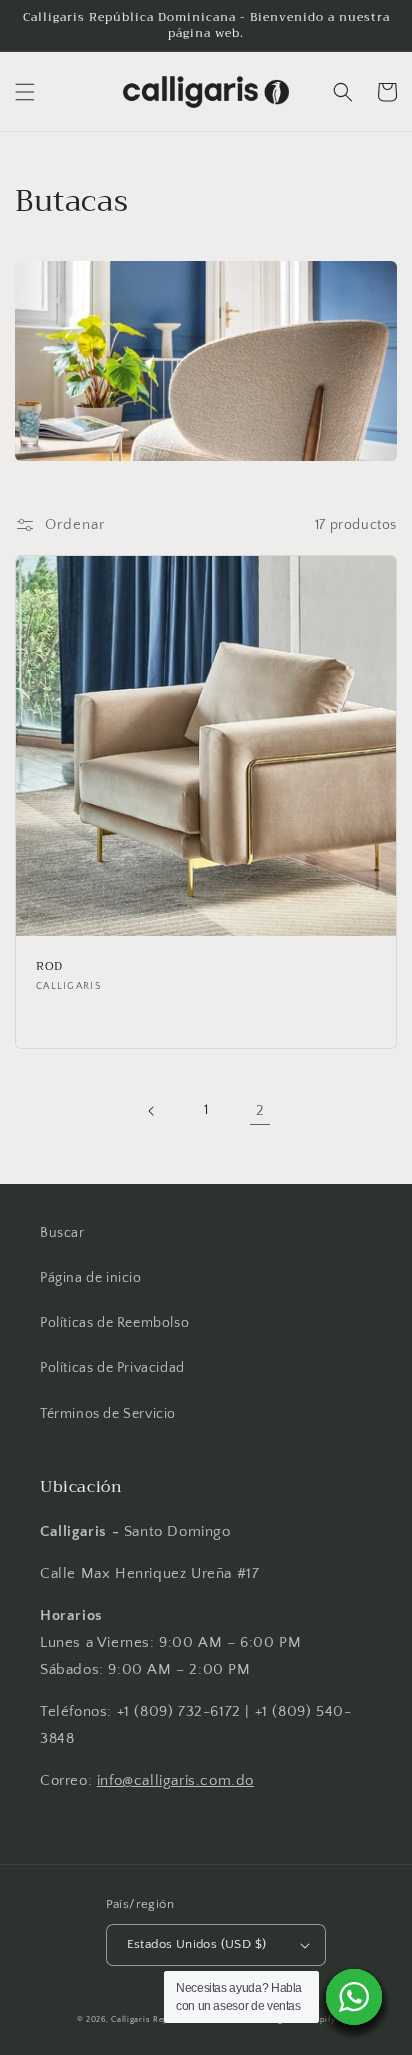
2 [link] (260, 1110)
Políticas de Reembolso (114, 1323)
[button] (25, 92)
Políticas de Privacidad (112, 1368)
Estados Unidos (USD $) (197, 1944)
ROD (49, 967)
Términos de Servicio (108, 1414)
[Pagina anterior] (152, 1111)
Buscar (62, 1233)
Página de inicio (91, 1278)
